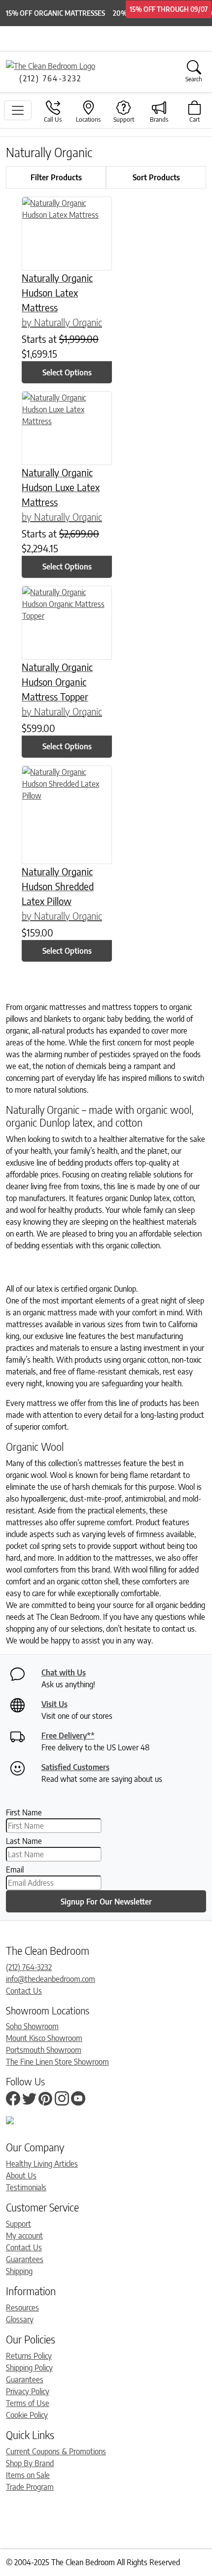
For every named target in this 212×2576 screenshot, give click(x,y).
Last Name (24, 1841)
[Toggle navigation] (18, 110)
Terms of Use (28, 2403)
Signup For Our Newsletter (106, 1902)
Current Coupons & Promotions (56, 2451)
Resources (22, 2308)
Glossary (20, 2319)
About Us (21, 2175)
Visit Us (54, 1704)
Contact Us (24, 1991)
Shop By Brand (30, 2463)
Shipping (19, 2271)
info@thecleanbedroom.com (51, 1979)
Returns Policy (29, 2356)
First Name (24, 1812)
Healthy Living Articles (42, 2164)
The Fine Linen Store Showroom (57, 2062)
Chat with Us (64, 1673)
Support (18, 2224)
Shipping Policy (29, 2368)
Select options (67, 372)
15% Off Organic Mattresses (55, 13)
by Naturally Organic (62, 322)
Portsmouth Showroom (44, 2050)
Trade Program (30, 2487)
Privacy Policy (28, 2391)
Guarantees (25, 2259)
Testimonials (26, 2187)
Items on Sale (28, 2475)
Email (15, 1870)
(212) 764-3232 (29, 1967)
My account (24, 2236)
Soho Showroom (32, 2026)
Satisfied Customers (75, 1767)
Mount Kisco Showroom (44, 2038)
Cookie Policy (27, 2415)
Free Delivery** (68, 1736)
